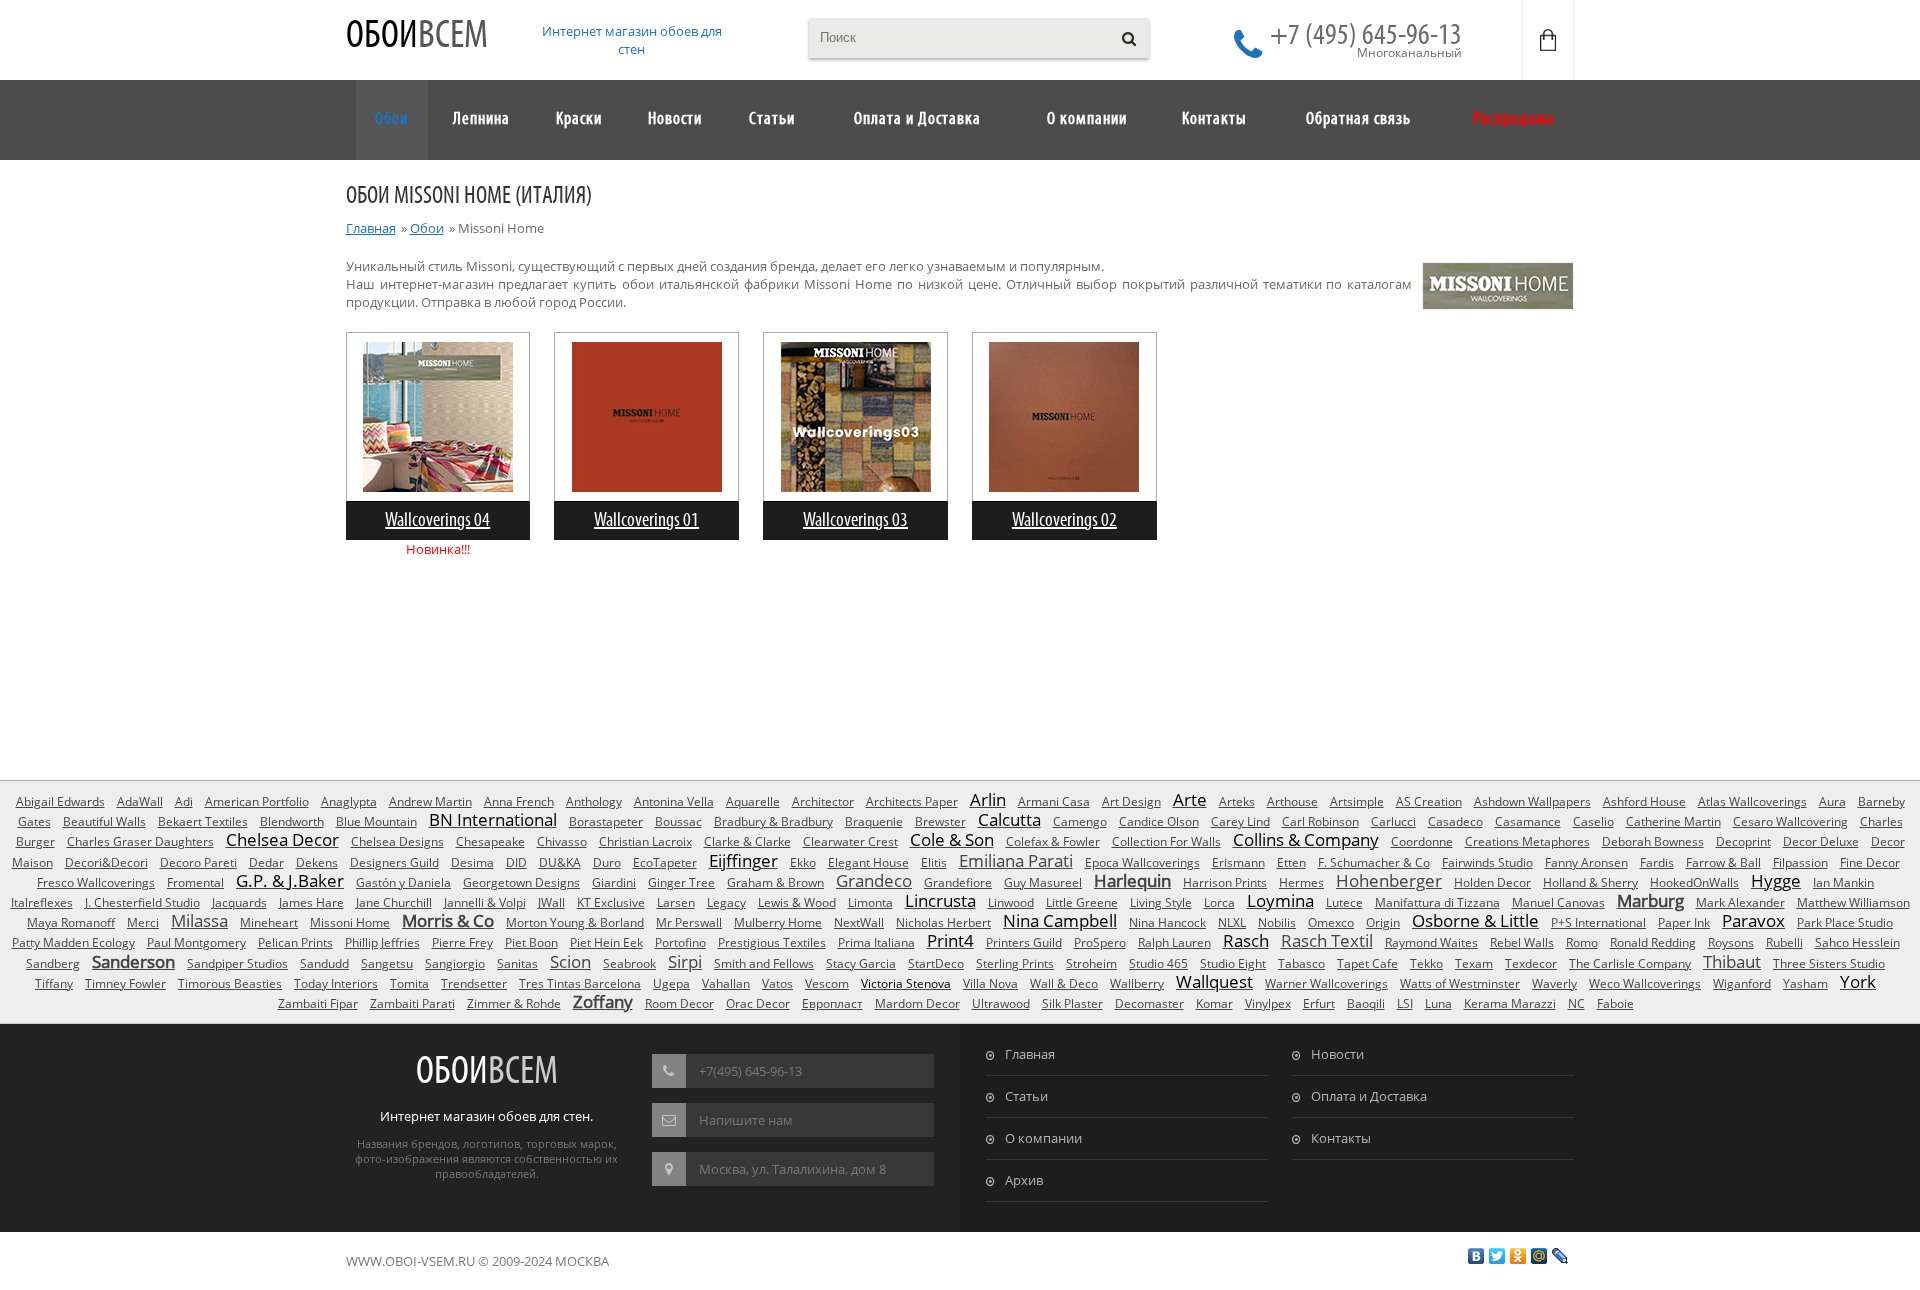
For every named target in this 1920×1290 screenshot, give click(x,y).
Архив (1024, 1180)
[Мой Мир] (1539, 1256)
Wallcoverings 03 (855, 520)
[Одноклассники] (1518, 1256)
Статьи (1026, 1096)
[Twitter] (1497, 1256)
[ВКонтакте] (1476, 1256)
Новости (1337, 1054)
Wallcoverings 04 (437, 520)
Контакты (1341, 1138)
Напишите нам (746, 1120)
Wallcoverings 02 (1064, 520)
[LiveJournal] (1560, 1256)
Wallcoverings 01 (646, 520)
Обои (417, 36)
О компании (1043, 1138)
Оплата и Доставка (1369, 1096)
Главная (371, 228)
